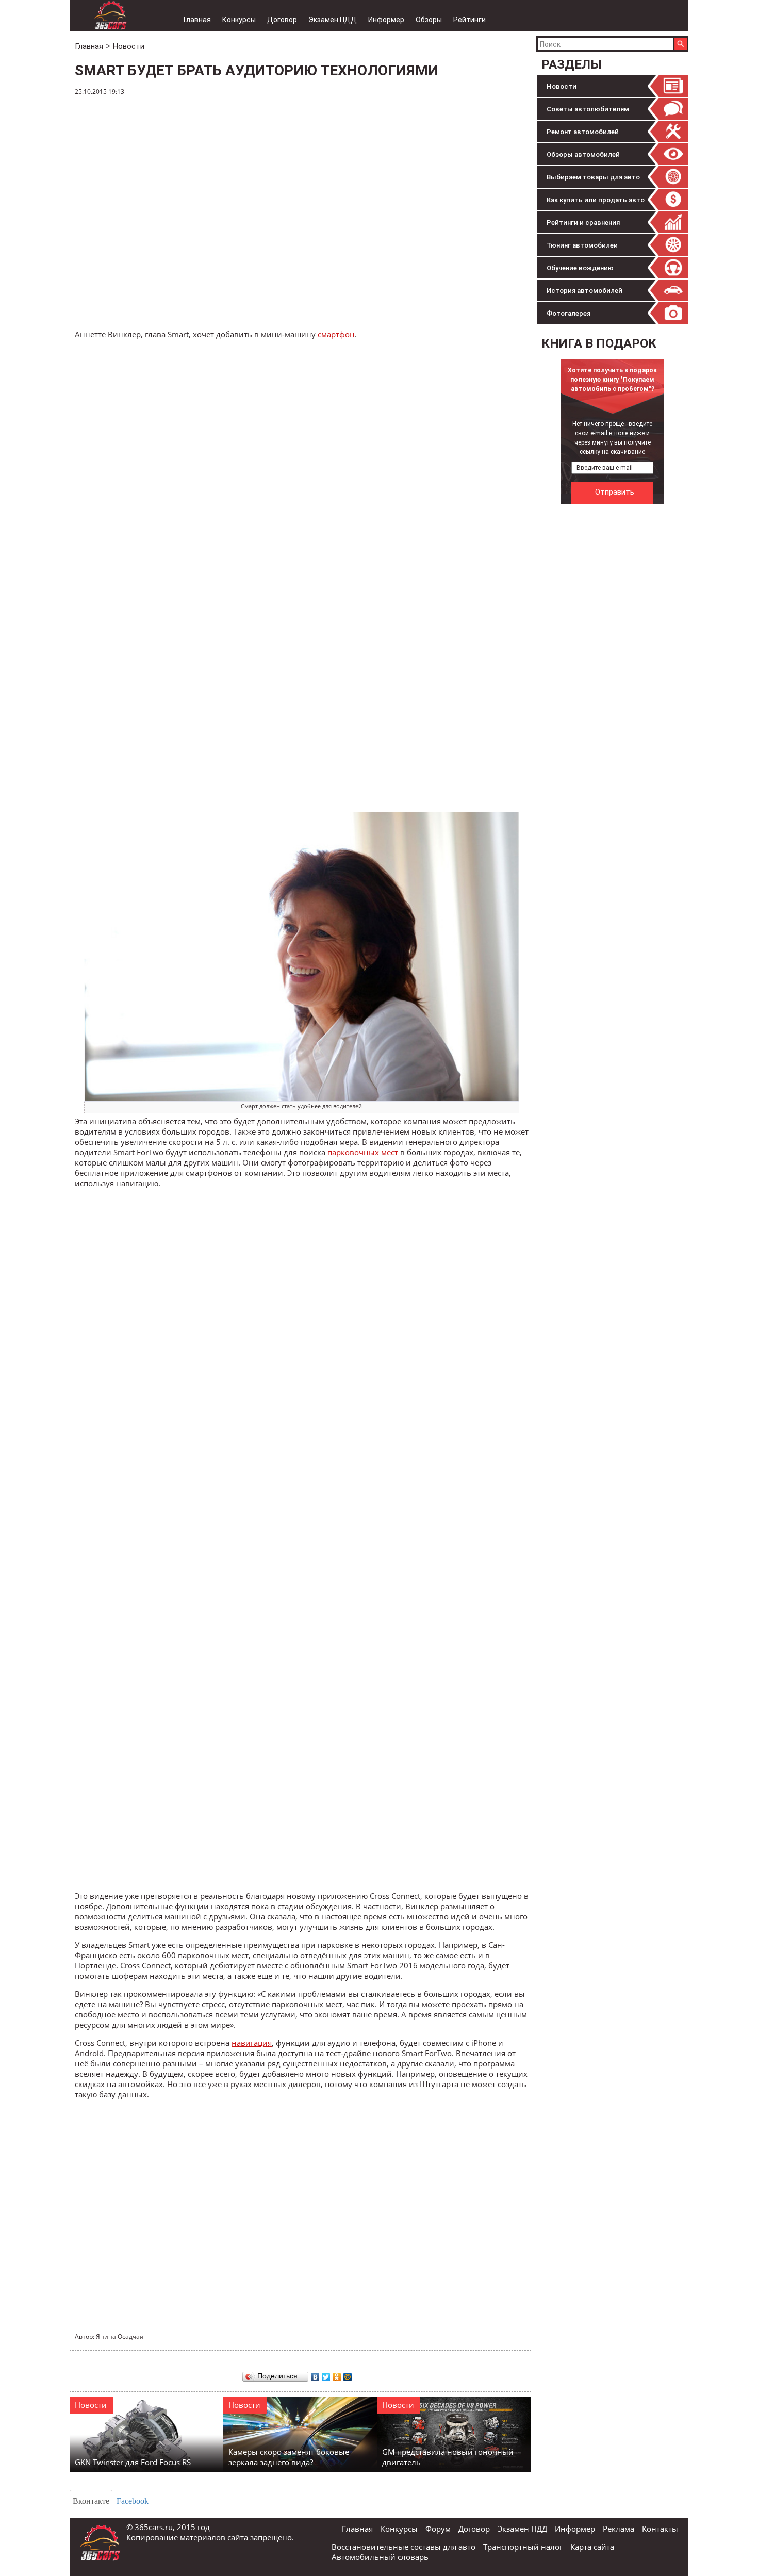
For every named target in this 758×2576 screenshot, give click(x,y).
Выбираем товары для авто (593, 177)
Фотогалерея (568, 313)
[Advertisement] (614, 664)
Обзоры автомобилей (583, 154)
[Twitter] (326, 2374)
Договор (282, 20)
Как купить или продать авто (596, 200)
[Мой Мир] (348, 2374)
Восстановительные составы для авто (403, 2547)
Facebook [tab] (133, 2501)
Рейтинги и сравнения (583, 223)
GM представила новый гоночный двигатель (448, 2457)
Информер (386, 20)
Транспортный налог (523, 2547)
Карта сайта (592, 2547)
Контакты (660, 2529)
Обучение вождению (580, 268)
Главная (197, 20)
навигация (252, 2043)
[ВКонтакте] (315, 2374)
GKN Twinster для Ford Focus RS (133, 2462)
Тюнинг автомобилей (582, 245)
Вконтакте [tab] (91, 2501)
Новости (562, 86)
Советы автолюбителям (588, 109)
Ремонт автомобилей (583, 132)
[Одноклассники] (337, 2374)
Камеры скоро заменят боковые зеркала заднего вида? (289, 2457)
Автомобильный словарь (380, 2557)
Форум (438, 2529)
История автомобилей (584, 291)
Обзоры (429, 20)
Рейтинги (469, 20)
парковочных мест (363, 1152)
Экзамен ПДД (333, 20)
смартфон (336, 334)
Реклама (619, 2529)
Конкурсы (239, 20)
